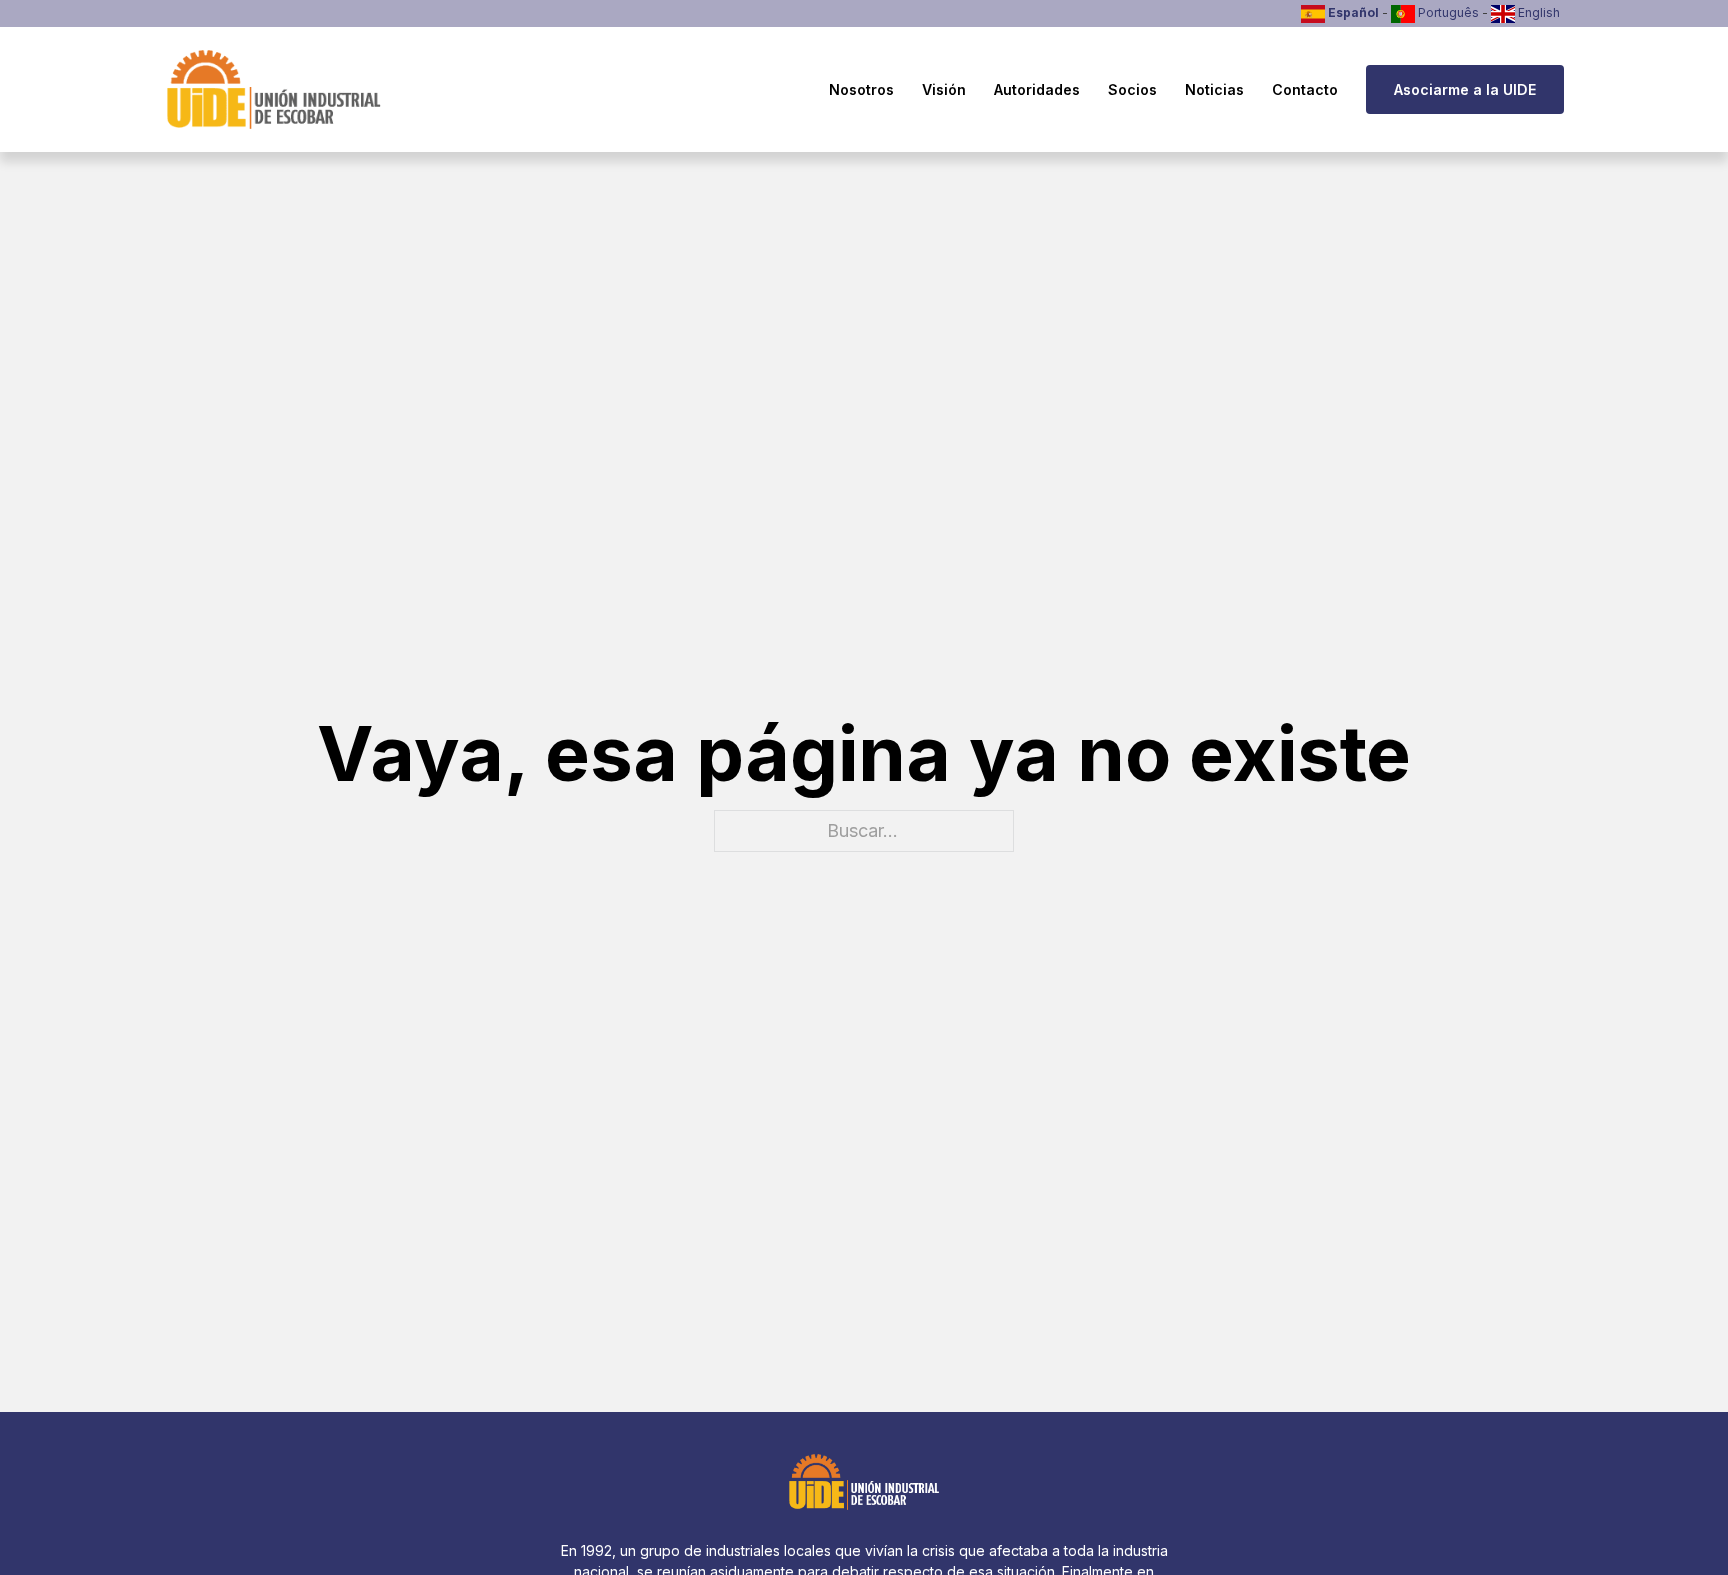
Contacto (1305, 89)
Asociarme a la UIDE (1465, 89)
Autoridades (1037, 89)
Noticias (1214, 89)
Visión (944, 89)
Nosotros (861, 89)
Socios (1132, 89)
